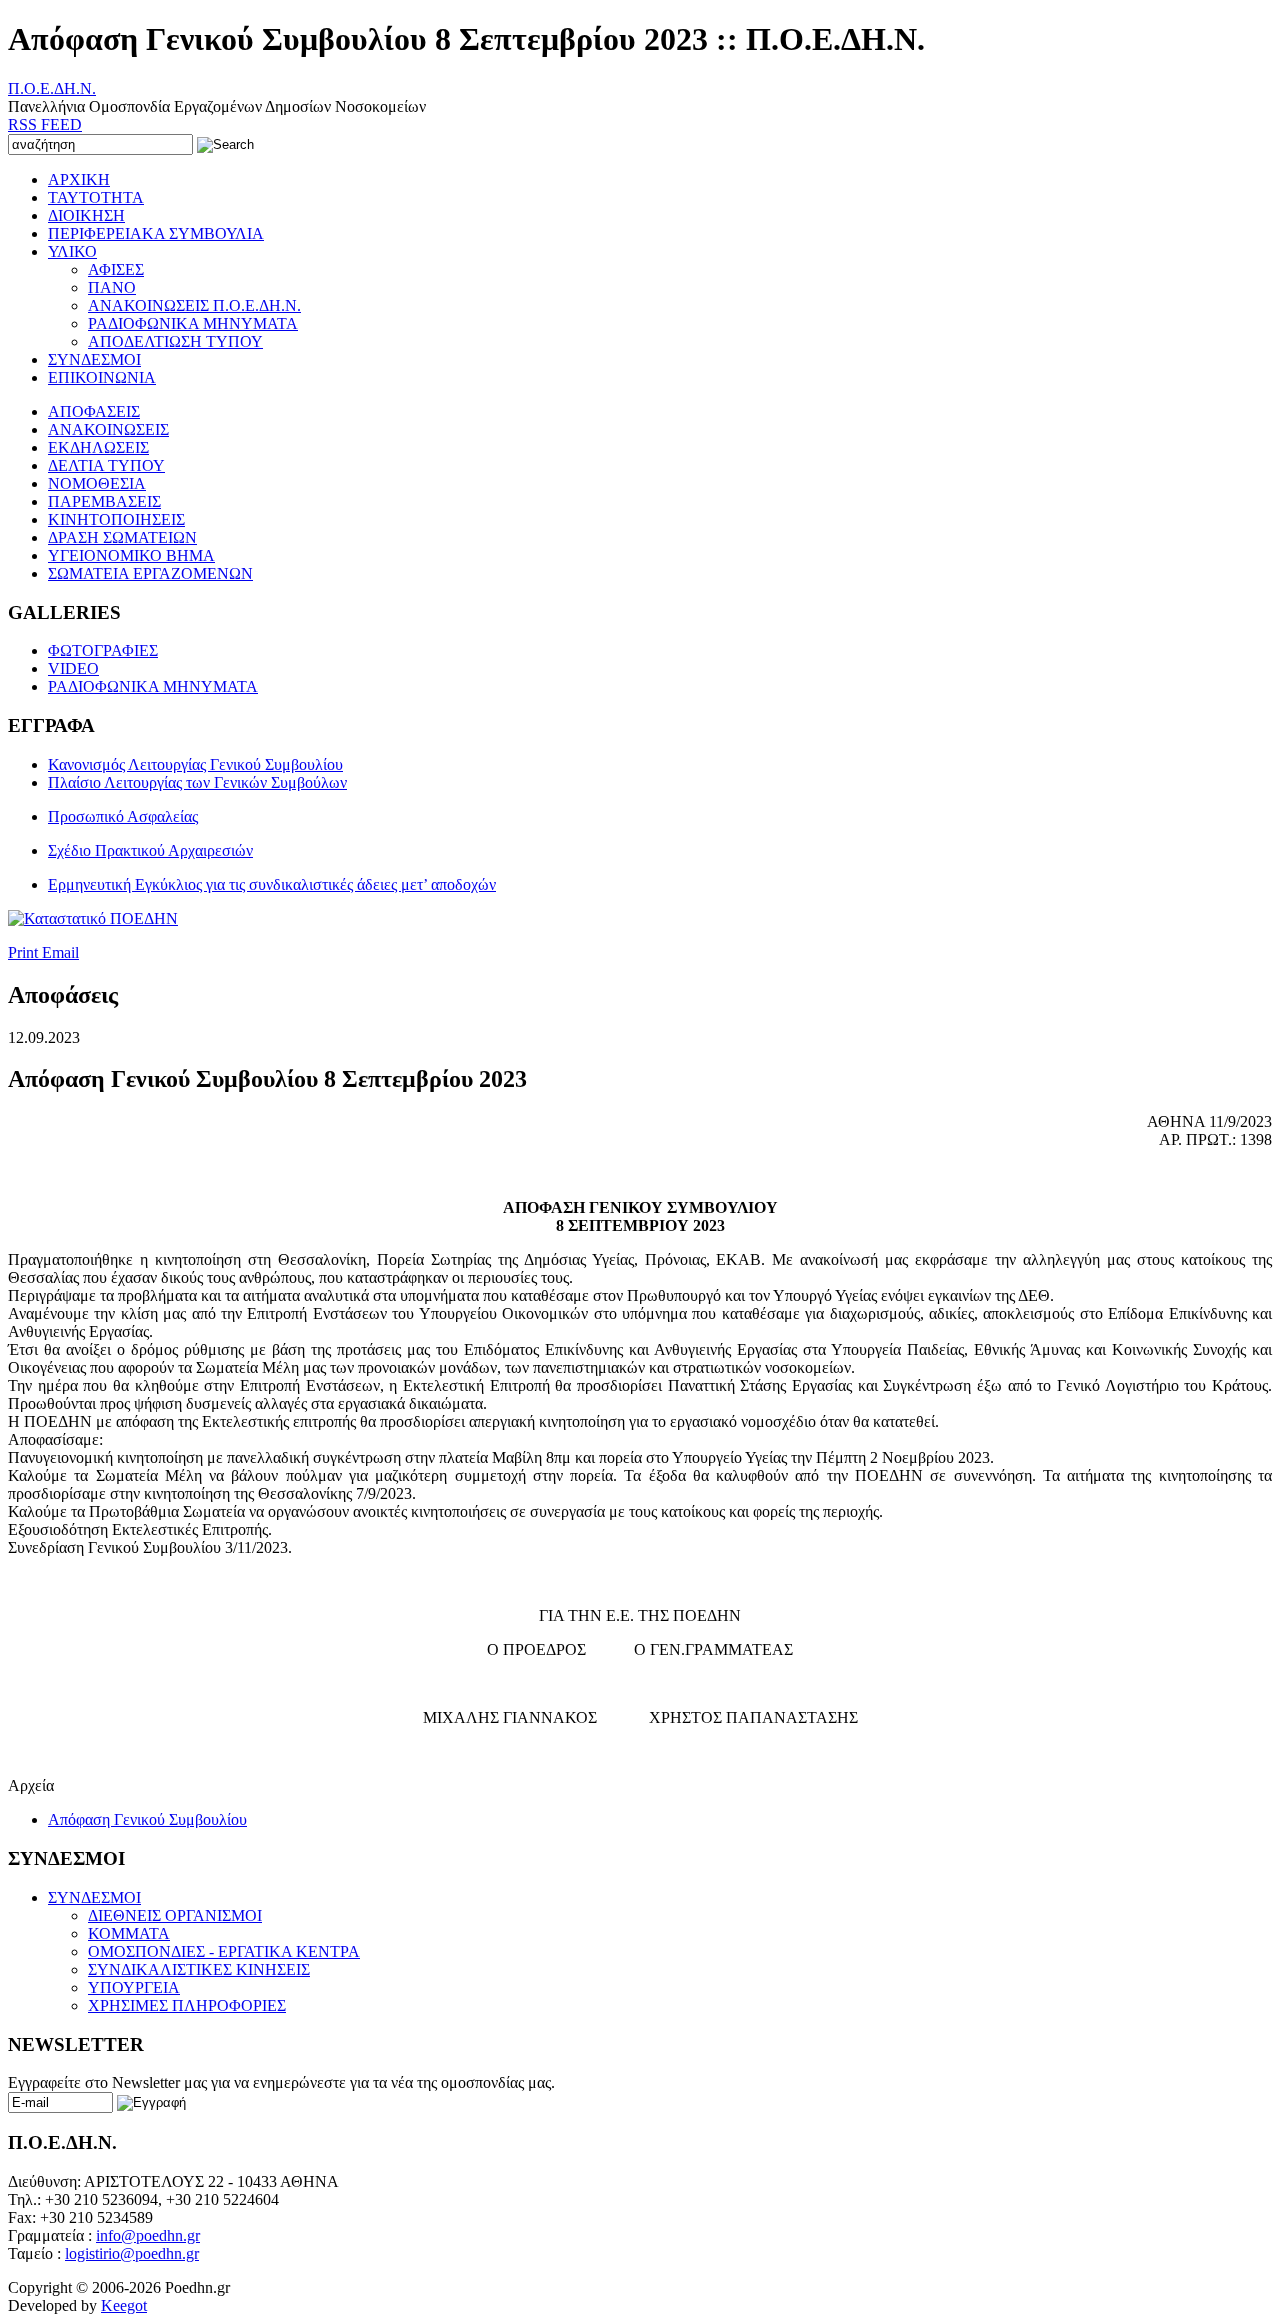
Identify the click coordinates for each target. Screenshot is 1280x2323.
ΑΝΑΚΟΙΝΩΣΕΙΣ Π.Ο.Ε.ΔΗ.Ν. (194, 305)
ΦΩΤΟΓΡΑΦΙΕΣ (103, 650)
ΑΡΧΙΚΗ (79, 179)
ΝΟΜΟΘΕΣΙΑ (97, 483)
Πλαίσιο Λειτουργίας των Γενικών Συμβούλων (197, 782)
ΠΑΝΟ (112, 287)
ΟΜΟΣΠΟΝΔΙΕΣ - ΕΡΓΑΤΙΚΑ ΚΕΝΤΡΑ (224, 1951)
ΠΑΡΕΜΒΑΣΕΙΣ (104, 501)
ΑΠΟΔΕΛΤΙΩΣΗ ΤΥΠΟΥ (175, 341)
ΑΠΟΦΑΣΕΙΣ (94, 411)
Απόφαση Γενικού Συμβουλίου (147, 1819)
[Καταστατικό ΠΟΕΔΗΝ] (93, 918)
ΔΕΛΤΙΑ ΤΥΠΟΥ (106, 465)
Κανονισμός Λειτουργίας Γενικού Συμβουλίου (195, 764)
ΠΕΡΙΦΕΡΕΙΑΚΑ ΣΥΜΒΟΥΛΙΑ (156, 233)
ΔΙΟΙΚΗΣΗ (86, 215)
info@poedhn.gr (148, 2235)
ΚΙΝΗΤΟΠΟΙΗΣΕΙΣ (116, 519)
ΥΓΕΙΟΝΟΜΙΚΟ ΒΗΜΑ (131, 555)
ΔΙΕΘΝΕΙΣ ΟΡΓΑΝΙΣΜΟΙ (175, 1915)
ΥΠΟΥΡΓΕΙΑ (134, 1987)
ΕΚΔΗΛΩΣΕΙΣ (98, 447)
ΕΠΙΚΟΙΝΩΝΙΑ (102, 377)
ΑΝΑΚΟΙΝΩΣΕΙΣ (108, 429)
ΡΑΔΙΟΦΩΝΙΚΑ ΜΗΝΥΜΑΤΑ (193, 323)
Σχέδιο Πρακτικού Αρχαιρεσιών (150, 850)
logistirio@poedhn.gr (132, 2253)
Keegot (124, 2305)
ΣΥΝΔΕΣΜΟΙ (94, 359)
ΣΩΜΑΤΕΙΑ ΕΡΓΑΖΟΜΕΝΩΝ (150, 573)
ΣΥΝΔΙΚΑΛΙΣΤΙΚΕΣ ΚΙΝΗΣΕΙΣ (199, 1969)
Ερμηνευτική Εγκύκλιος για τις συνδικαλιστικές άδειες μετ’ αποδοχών (272, 884)
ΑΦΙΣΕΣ (116, 269)
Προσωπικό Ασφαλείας (123, 816)
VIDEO (73, 668)
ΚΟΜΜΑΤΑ (129, 1933)
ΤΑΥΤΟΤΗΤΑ (96, 197)
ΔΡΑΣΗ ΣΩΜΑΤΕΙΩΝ (122, 537)
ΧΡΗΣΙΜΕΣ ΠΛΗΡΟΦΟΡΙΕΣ (187, 2005)
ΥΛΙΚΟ (72, 251)
